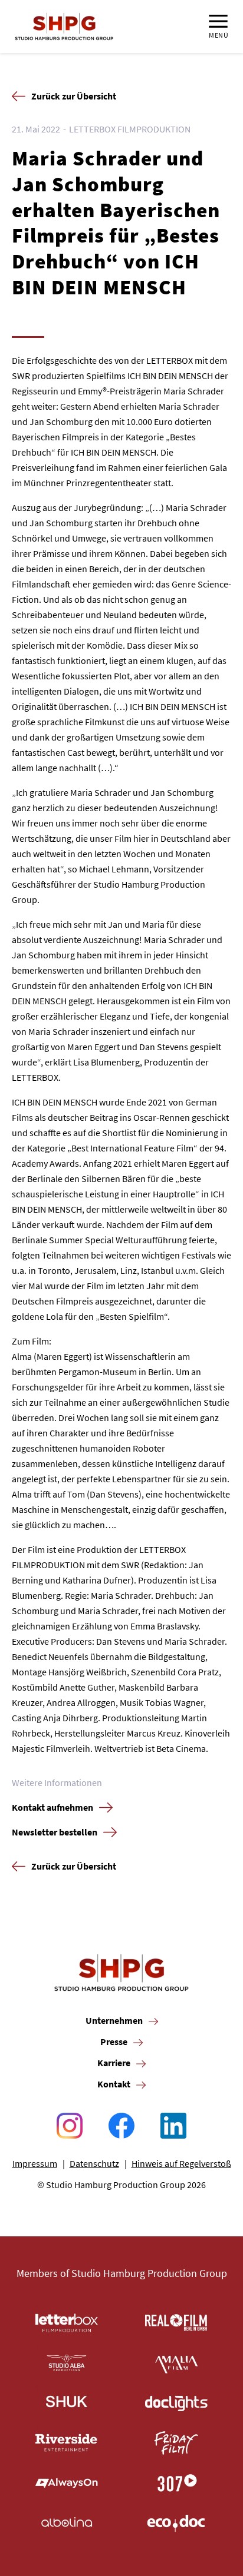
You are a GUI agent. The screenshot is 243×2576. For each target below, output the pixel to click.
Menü (219, 35)
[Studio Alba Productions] (67, 2363)
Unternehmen (114, 2020)
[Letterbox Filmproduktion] (67, 2323)
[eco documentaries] (176, 2523)
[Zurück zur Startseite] (64, 26)
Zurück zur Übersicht (74, 96)
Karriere (114, 2063)
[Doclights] (176, 2403)
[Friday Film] (176, 2443)
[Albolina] (67, 2523)
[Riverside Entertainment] (67, 2443)
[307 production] (176, 2483)
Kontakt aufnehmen (52, 1807)
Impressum (35, 2163)
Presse (114, 2041)
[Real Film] (176, 2323)
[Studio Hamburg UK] (67, 2403)
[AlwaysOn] (67, 2483)
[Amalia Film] (176, 2363)
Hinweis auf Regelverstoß (181, 2163)
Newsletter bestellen (55, 1832)
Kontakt (114, 2084)
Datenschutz (94, 2163)
